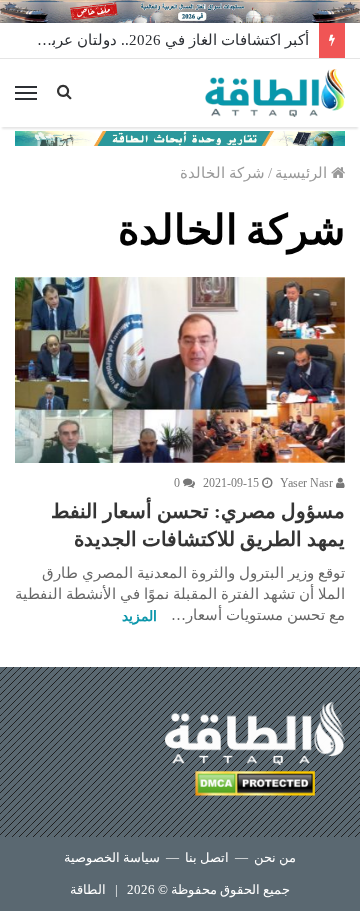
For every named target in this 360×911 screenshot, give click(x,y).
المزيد (139, 616)
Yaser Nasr (308, 483)
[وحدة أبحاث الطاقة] (180, 137)
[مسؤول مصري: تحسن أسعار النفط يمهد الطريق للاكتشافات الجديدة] (180, 370)
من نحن (275, 857)
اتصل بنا (207, 857)
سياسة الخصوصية (112, 857)
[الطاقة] (275, 93)
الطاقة (88, 889)
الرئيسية (303, 173)
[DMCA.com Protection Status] (255, 786)
